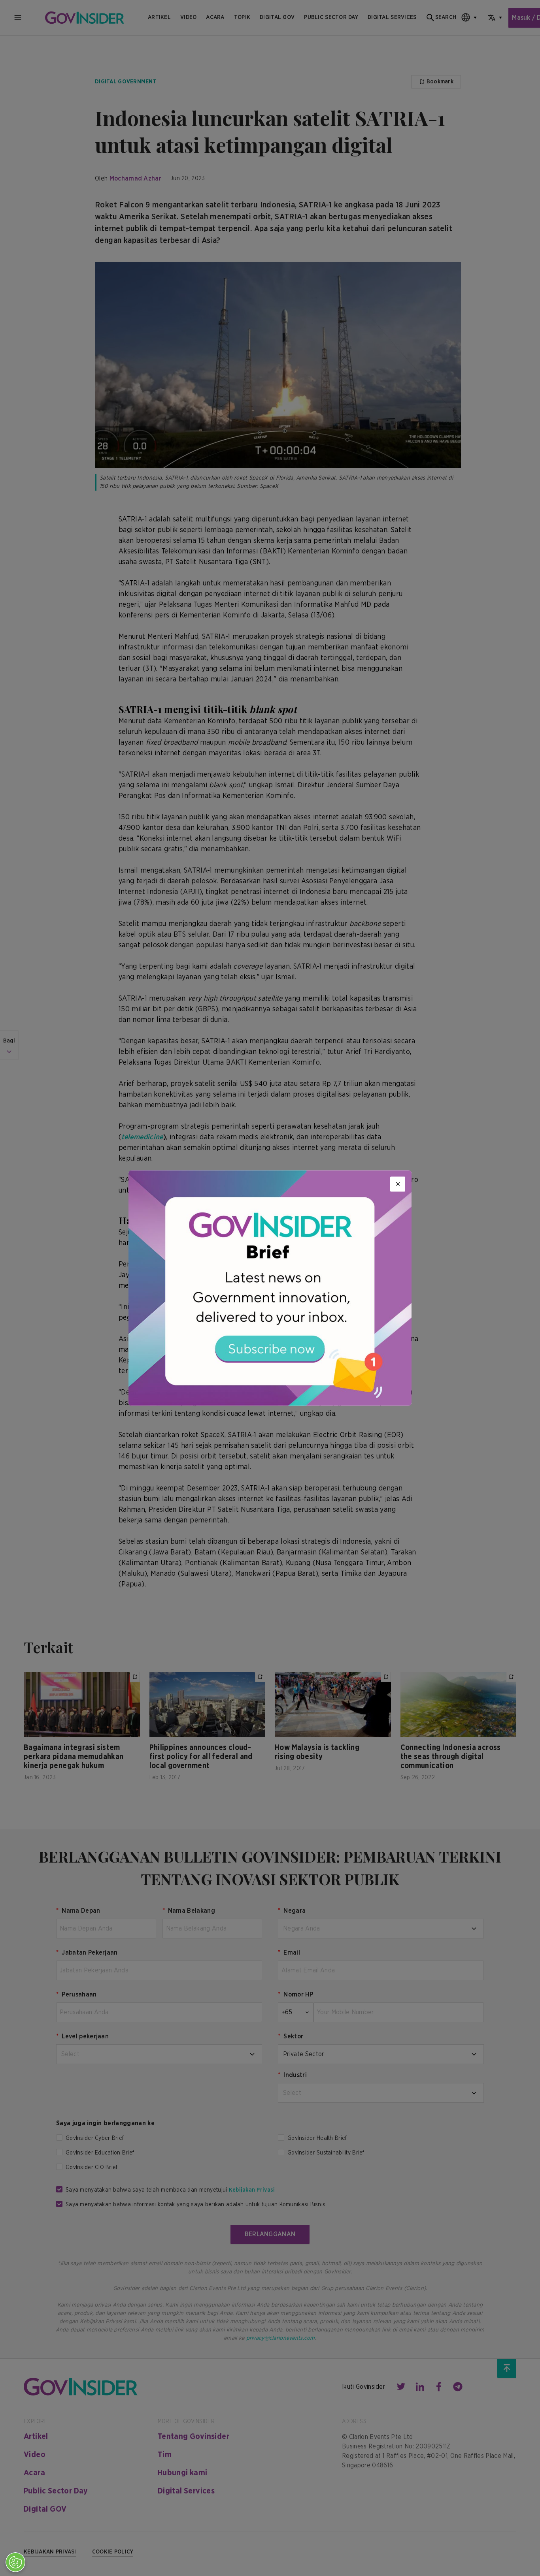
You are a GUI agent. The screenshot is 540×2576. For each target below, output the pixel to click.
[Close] (398, 1184)
